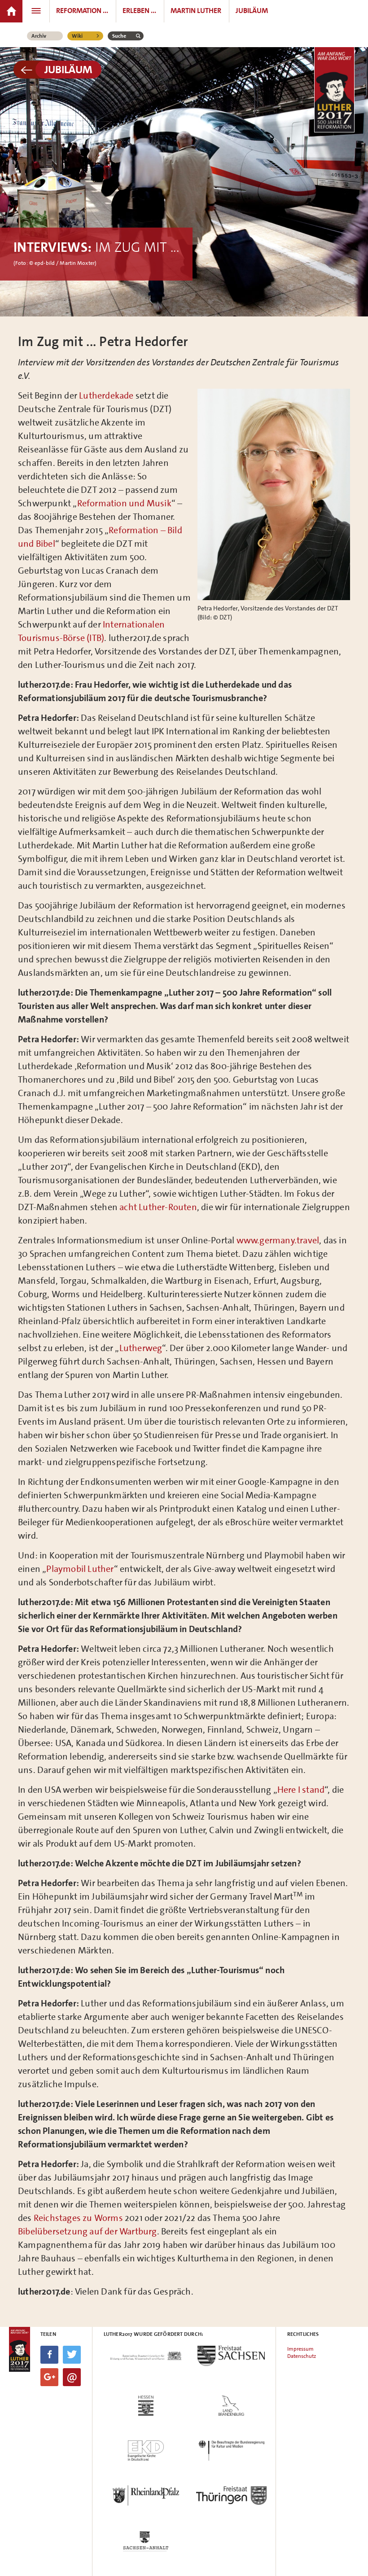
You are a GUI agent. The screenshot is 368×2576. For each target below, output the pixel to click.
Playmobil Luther (80, 1569)
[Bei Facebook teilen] (49, 2355)
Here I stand (301, 1790)
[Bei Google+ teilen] (49, 2377)
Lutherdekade (106, 395)
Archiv (39, 36)
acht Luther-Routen (158, 1207)
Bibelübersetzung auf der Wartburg (88, 2231)
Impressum (300, 2349)
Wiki (77, 36)
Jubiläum (68, 70)
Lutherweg (141, 1348)
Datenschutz (302, 2356)
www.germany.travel (278, 1240)
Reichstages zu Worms (78, 2218)
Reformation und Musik (124, 503)
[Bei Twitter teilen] (72, 2355)
